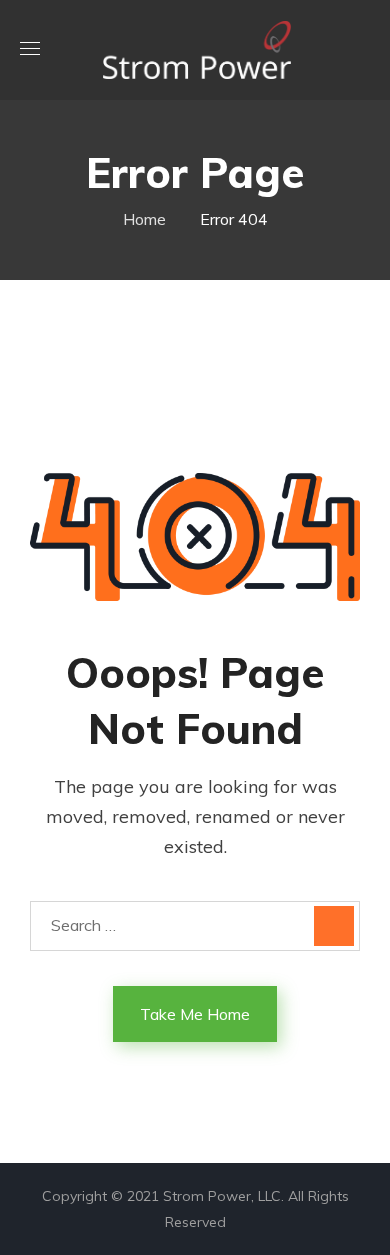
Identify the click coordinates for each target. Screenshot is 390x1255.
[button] (363, 50)
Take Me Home (195, 1014)
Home (144, 219)
